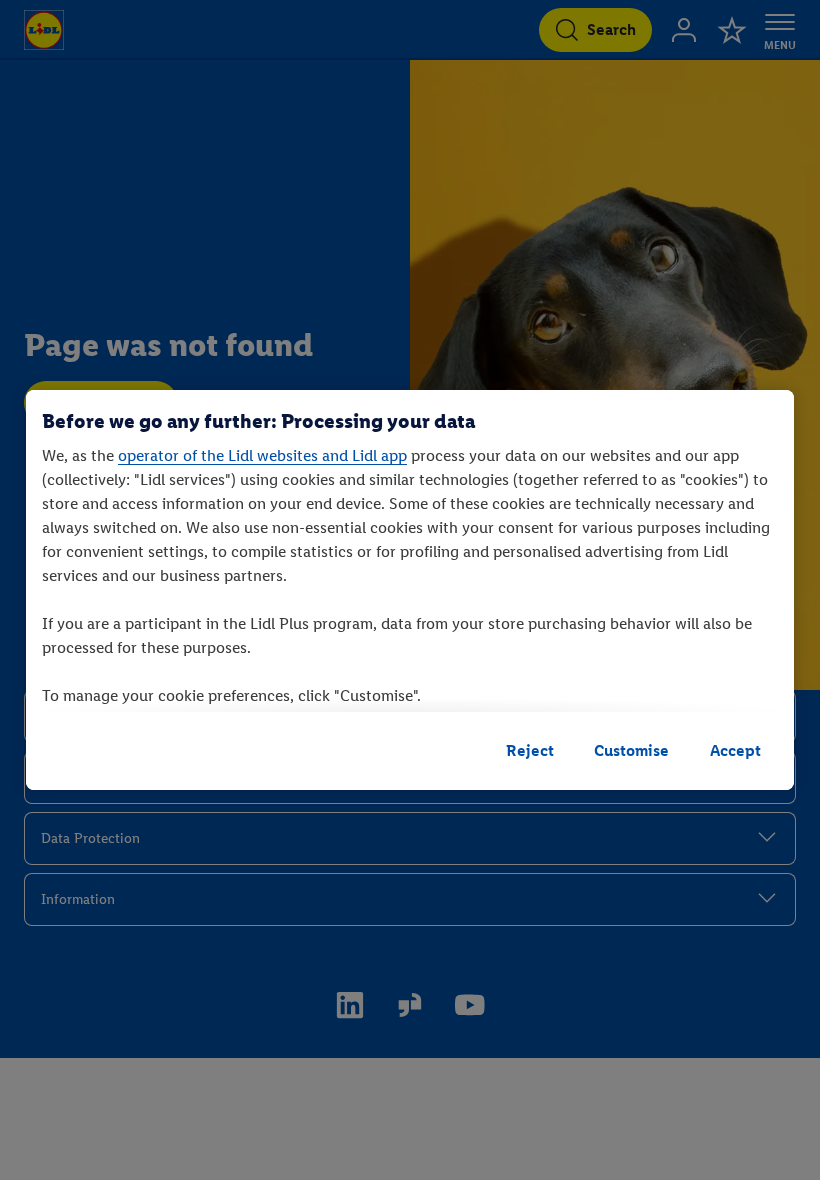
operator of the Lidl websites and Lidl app (262, 455)
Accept (735, 750)
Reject (530, 750)
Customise (631, 750)
